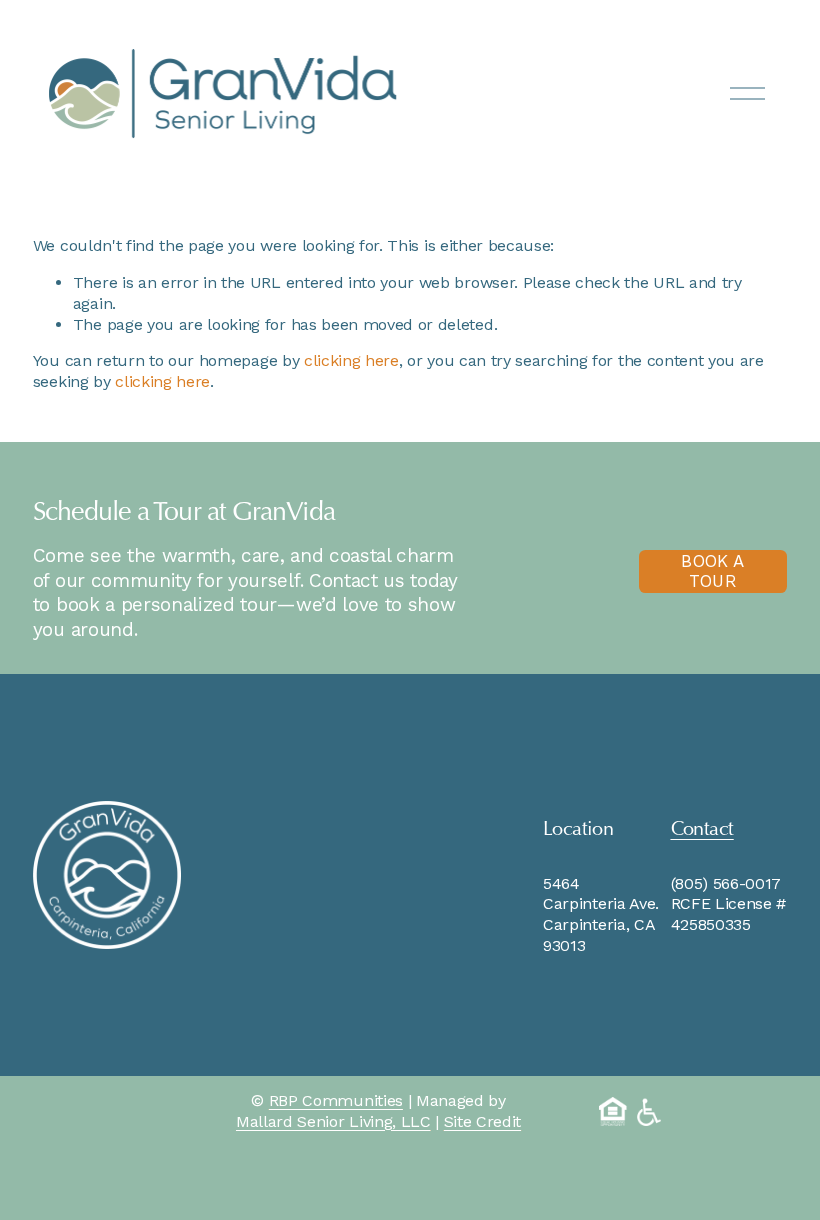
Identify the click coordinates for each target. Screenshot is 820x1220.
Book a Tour (712, 571)
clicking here (351, 360)
